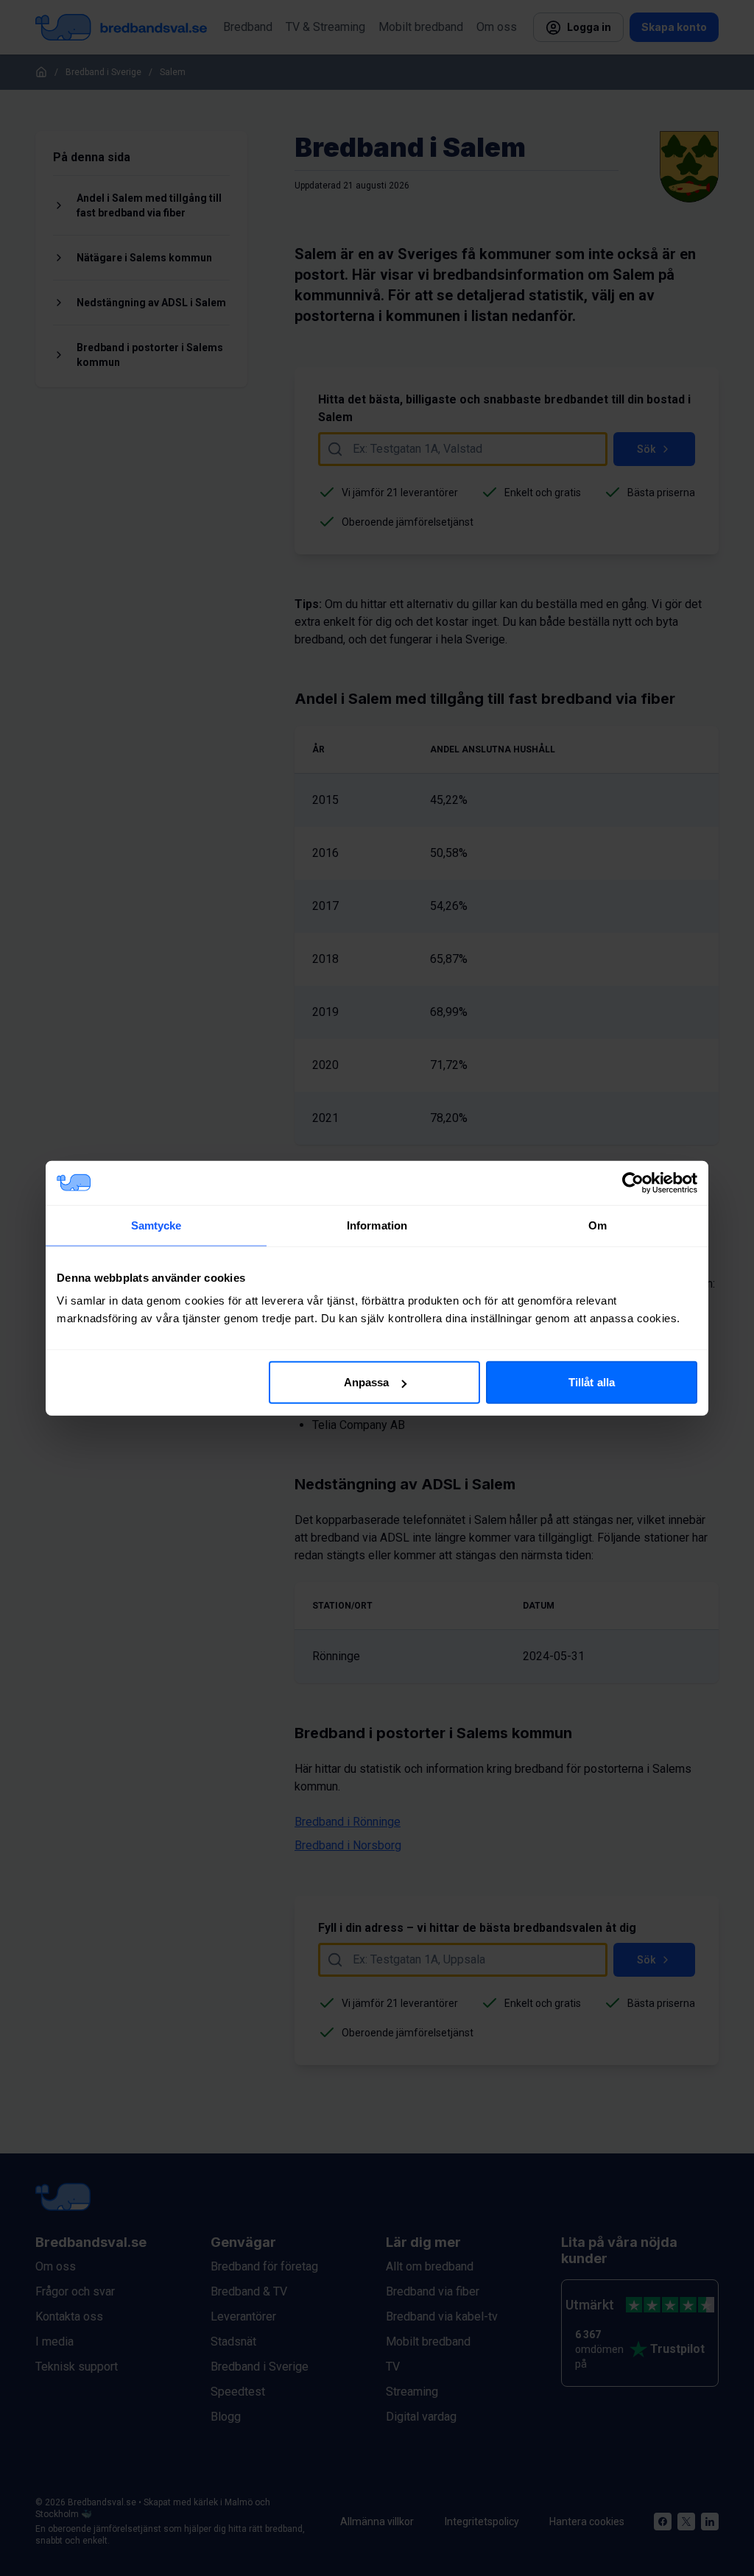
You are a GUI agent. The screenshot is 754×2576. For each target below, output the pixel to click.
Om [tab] (598, 1225)
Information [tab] (377, 1225)
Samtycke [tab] (156, 1225)
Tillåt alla (592, 1382)
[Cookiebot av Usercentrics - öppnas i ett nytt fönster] (633, 1182)
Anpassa (367, 1382)
